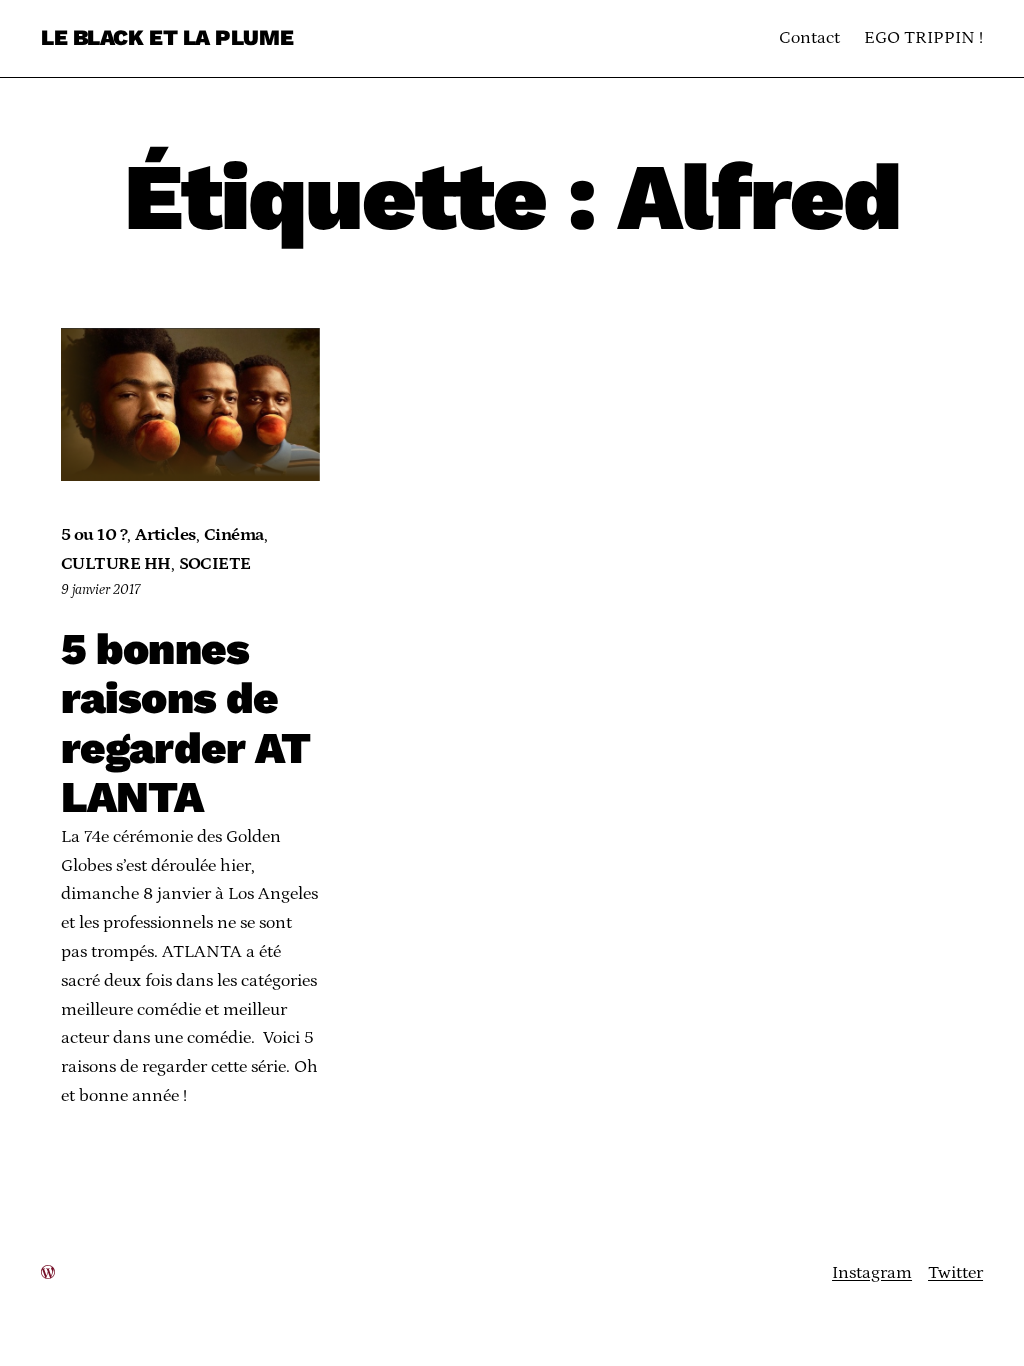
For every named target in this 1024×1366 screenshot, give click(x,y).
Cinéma (234, 535)
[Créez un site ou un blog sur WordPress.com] (48, 1273)
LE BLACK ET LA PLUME (167, 37)
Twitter (955, 1273)
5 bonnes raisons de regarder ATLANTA (185, 724)
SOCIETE (215, 564)
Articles (165, 535)
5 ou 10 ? (94, 535)
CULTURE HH (116, 564)
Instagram (872, 1273)
